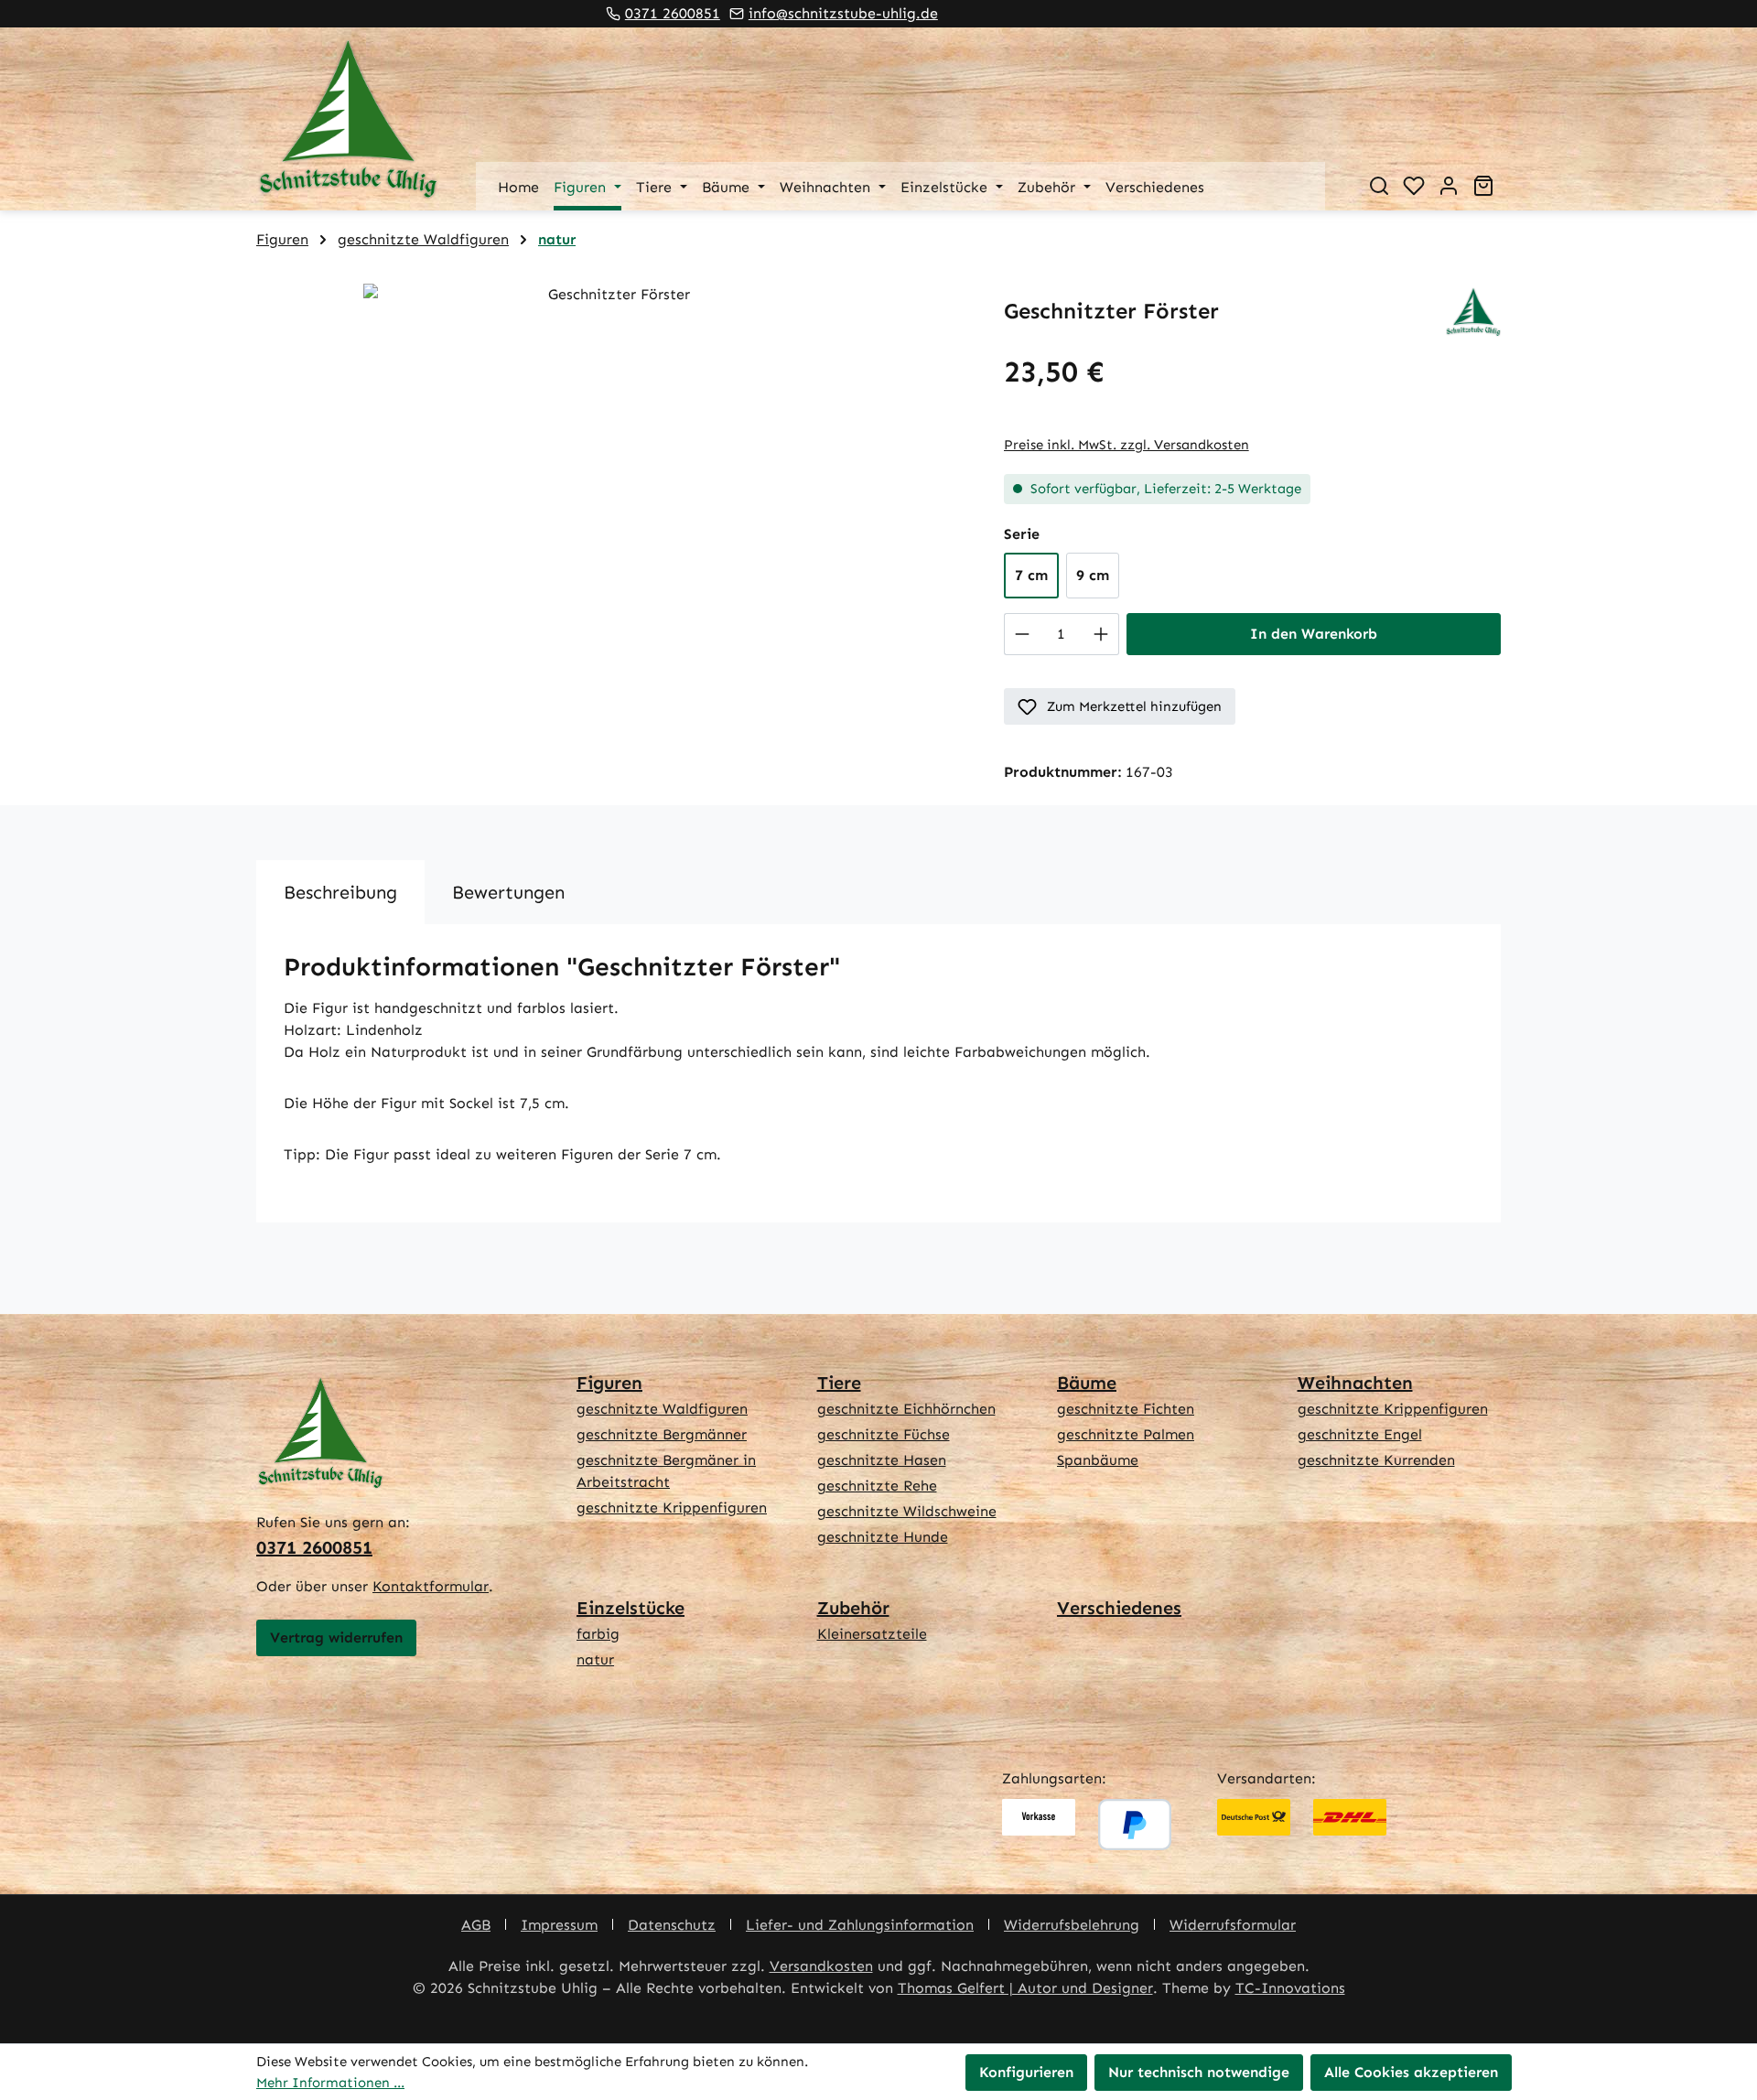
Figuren (609, 1383)
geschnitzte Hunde (883, 1537)
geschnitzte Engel (1360, 1434)
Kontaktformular (431, 1586)
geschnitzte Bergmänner (662, 1434)
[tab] (340, 892)
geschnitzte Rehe (877, 1486)
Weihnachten (1355, 1383)
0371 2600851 (673, 13)
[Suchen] (1379, 186)
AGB (476, 1925)
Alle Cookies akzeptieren (1411, 2072)
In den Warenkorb (1314, 634)
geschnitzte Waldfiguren (662, 1409)
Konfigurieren (1026, 2072)
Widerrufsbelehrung (1072, 1925)
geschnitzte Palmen (1126, 1434)
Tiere (839, 1383)
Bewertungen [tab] (508, 892)
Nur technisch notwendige (1199, 2072)
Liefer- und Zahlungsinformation (860, 1925)
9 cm (1093, 575)
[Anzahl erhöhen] (1101, 634)
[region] (612, 480)
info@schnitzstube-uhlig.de (843, 13)
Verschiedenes (1119, 1608)
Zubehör (853, 1608)
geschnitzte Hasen (882, 1460)
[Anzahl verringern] (1022, 634)
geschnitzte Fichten (1126, 1409)
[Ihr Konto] (1449, 186)
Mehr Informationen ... (330, 2083)
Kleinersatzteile (872, 1634)
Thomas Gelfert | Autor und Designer (1025, 1988)
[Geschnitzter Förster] (611, 480)
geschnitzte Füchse (884, 1434)
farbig (598, 1634)
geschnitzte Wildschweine (907, 1511)
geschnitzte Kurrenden (1376, 1460)
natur (595, 1659)
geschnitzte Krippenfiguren (672, 1508)
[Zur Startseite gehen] (348, 119)
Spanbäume (1098, 1460)
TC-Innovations (1290, 1988)
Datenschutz (672, 1925)
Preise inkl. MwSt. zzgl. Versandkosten (1126, 445)
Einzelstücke (631, 1608)
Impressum (559, 1925)
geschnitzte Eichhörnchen (906, 1409)
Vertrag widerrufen (336, 1637)
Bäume (1087, 1383)
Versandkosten (821, 1966)
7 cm (1031, 575)
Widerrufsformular (1233, 1925)
